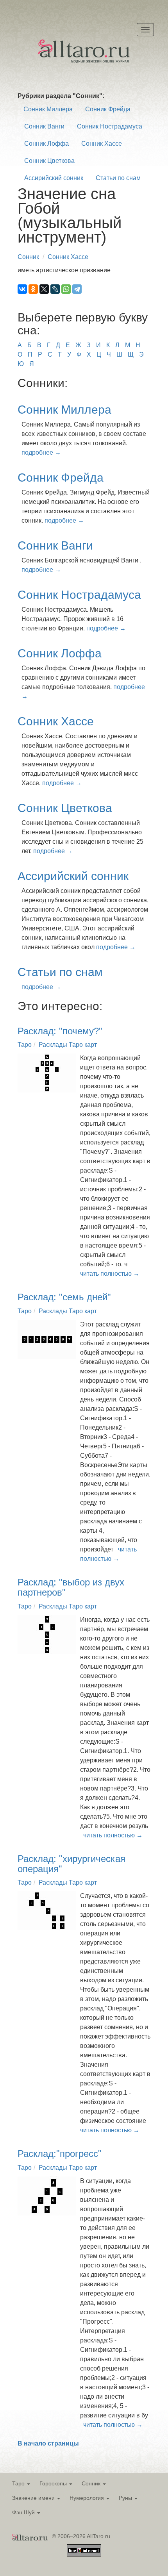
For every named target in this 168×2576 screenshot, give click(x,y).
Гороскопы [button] (54, 2483)
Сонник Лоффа (46, 144)
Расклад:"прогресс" (60, 2154)
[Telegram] (77, 289)
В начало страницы (48, 2443)
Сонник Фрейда (108, 109)
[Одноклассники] (33, 289)
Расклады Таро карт (68, 1045)
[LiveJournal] (55, 289)
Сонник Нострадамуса (110, 126)
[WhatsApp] (66, 289)
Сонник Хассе (102, 144)
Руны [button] (126, 2498)
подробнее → (41, 453)
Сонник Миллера (48, 109)
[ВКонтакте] (22, 289)
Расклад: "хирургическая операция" (71, 1864)
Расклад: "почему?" (60, 1031)
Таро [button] (19, 2483)
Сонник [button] (92, 2483)
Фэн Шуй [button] (24, 2512)
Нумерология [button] (88, 2498)
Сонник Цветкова (49, 161)
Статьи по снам (118, 178)
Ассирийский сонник (54, 178)
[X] (44, 289)
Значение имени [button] (34, 2498)
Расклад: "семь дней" (64, 1297)
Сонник (28, 257)
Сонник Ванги (44, 126)
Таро (25, 1045)
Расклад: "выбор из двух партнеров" (71, 1587)
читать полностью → (110, 1274)
